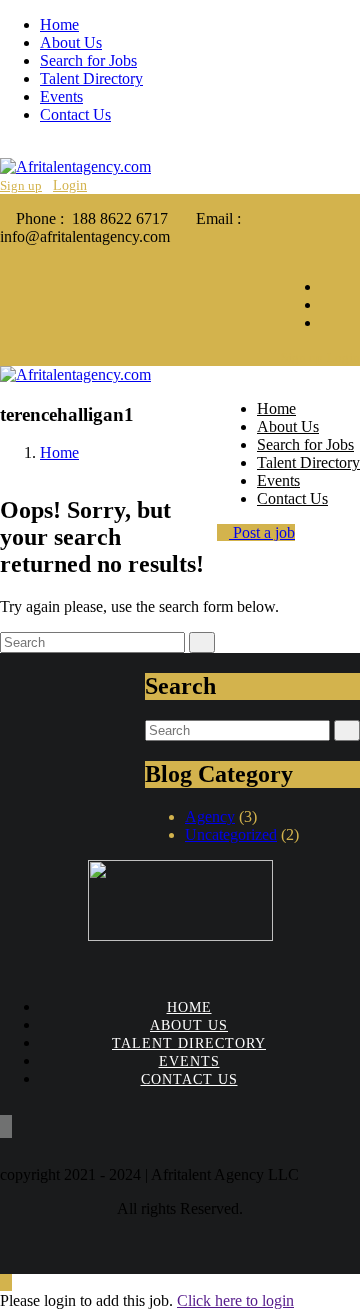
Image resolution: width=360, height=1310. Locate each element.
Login (70, 185)
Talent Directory (91, 78)
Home (59, 24)
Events (61, 96)
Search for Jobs (88, 60)
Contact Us (75, 114)
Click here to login (235, 1300)
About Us (71, 42)
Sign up (21, 185)
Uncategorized (231, 834)
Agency (210, 816)
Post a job (262, 532)
